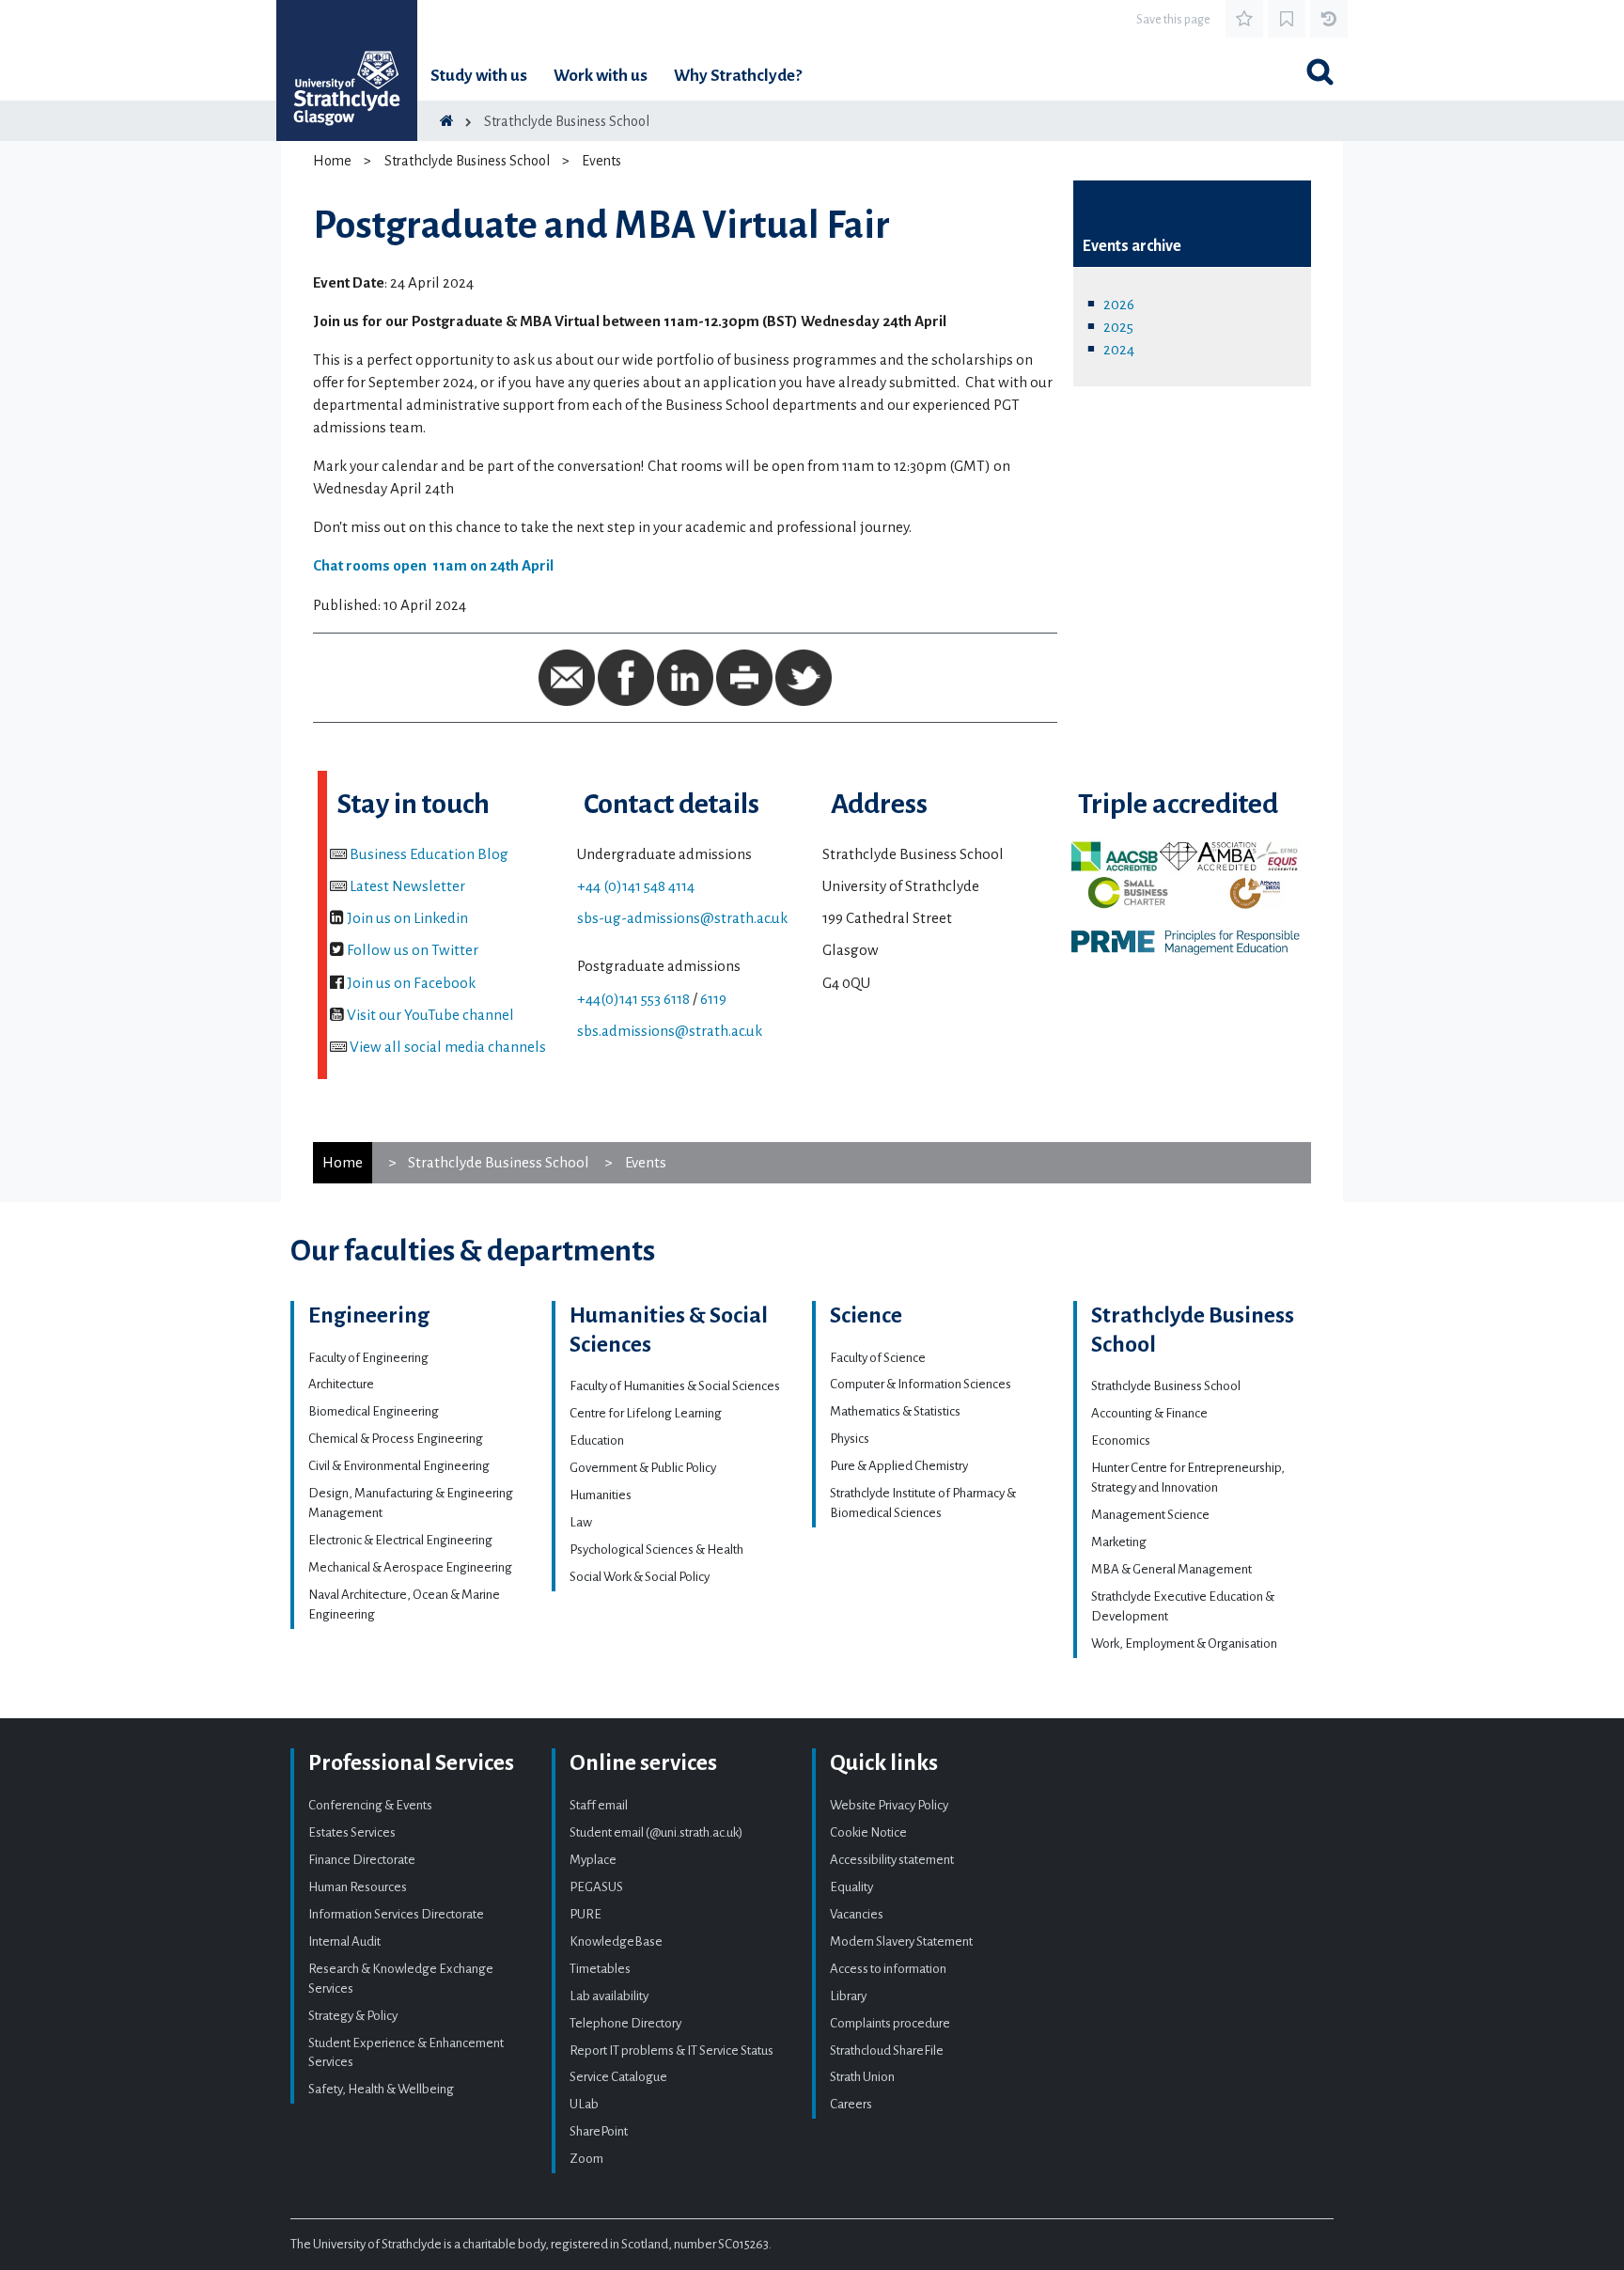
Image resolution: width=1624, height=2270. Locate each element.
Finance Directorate (362, 1860)
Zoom (586, 2159)
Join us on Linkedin (407, 918)
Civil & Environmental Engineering (399, 1466)
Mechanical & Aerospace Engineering (410, 1567)
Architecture (341, 1384)
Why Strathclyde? (738, 76)
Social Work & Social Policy (640, 1577)
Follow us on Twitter (413, 950)
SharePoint (599, 2131)
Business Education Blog (429, 854)
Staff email (599, 1805)
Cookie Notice (868, 1832)
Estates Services (352, 1832)
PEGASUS (596, 1887)
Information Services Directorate (396, 1914)
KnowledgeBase (616, 1941)
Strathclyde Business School (567, 121)
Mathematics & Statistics (895, 1411)
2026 (1119, 304)
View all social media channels (448, 1047)
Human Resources (358, 1887)
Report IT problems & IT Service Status (671, 2051)
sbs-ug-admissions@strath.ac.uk (682, 918)
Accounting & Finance (1149, 1413)
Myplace (593, 1860)
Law (581, 1522)
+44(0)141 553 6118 (633, 999)
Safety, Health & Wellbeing (381, 2089)
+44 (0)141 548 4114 (636, 886)
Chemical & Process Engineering (396, 1439)
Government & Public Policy (643, 1468)
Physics (850, 1439)
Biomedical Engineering (374, 1411)
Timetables (600, 1969)
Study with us (479, 76)
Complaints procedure (890, 2023)
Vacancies (857, 1914)
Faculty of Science (878, 1358)
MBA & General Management (1171, 1569)
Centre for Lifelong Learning (646, 1413)
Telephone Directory (625, 2023)
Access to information (888, 1969)
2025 (1118, 327)
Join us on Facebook (411, 983)
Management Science (1150, 1515)
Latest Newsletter (407, 886)
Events (601, 161)
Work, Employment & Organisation (1184, 1644)
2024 (1119, 349)
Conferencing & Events (370, 1805)
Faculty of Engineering (368, 1358)
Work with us (601, 76)
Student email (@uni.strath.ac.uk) (656, 1832)
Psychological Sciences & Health (656, 1550)
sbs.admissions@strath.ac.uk (670, 1031)
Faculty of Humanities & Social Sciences (675, 1386)
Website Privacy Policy (889, 1805)
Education (597, 1440)
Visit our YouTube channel (430, 1015)
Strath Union (862, 2077)
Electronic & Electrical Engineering (400, 1540)
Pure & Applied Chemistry (899, 1466)
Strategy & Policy (353, 2016)
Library (848, 1996)
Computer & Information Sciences (921, 1384)
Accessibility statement (892, 1860)
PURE (586, 1914)
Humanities (601, 1495)
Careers (851, 2104)
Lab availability (609, 1996)
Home (332, 161)
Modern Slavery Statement (901, 1941)
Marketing (1119, 1542)
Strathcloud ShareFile (887, 2051)
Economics (1121, 1440)
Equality (851, 1887)
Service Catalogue (618, 2077)
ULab (584, 2104)
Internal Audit (344, 1941)
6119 (713, 999)
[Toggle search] (1319, 71)
